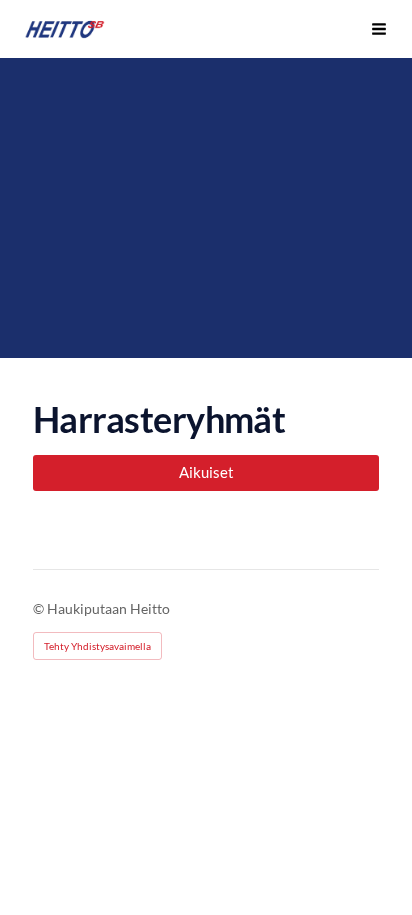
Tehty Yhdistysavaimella (97, 646)
